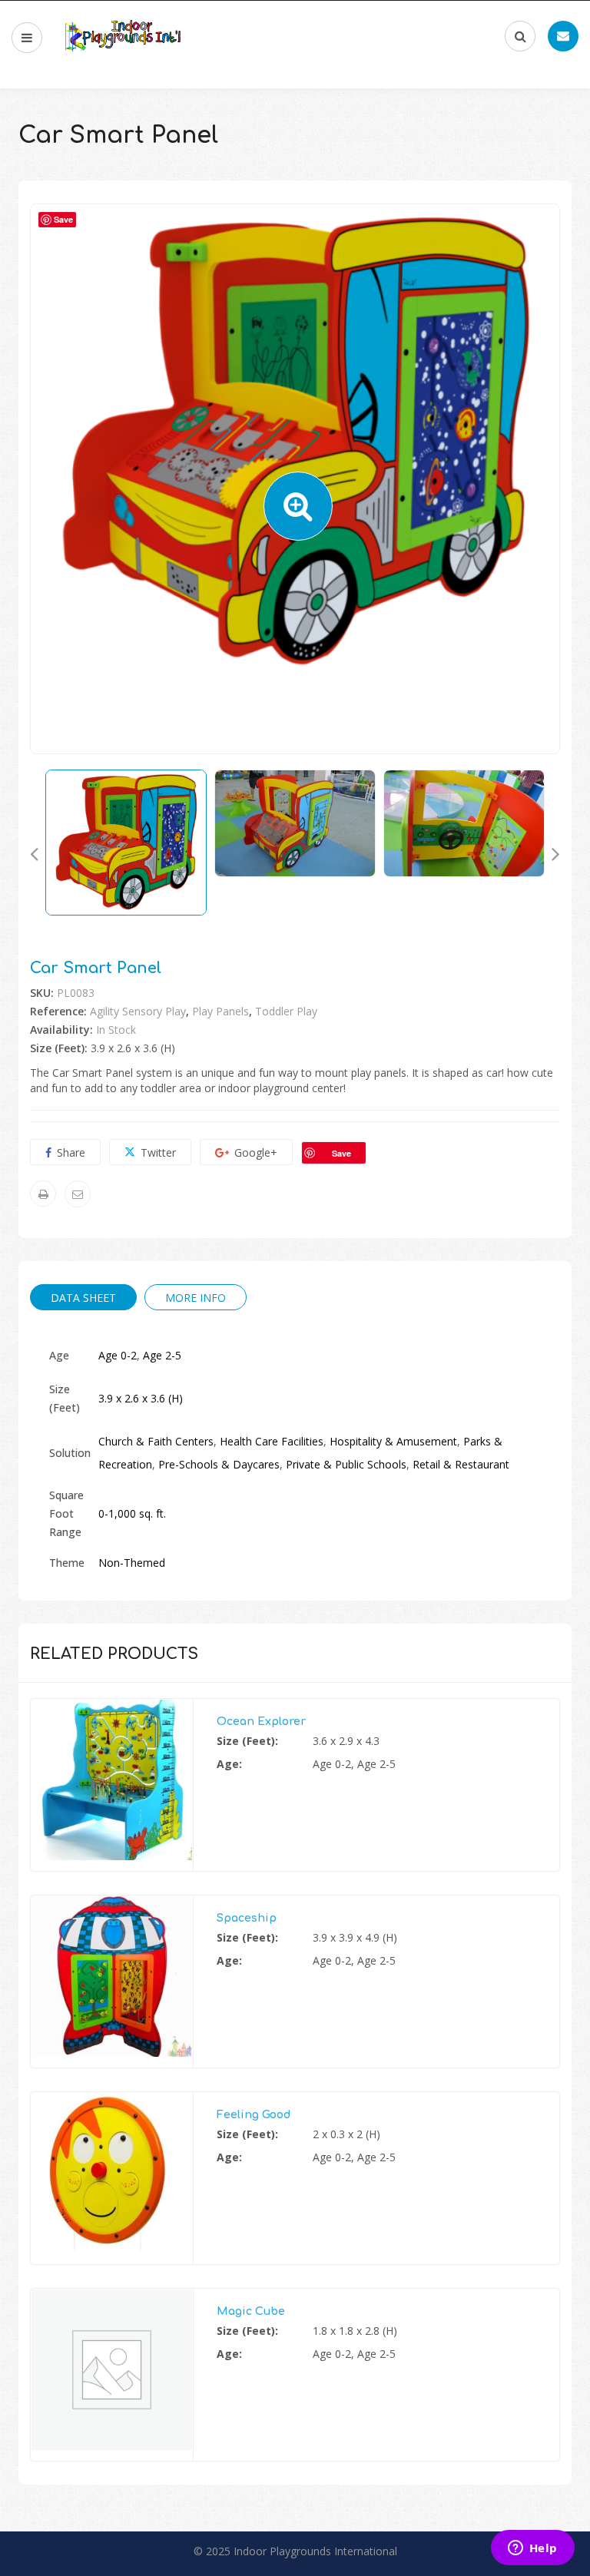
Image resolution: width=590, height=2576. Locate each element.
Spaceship (247, 1918)
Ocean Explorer (261, 1722)
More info (196, 1298)
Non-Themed (132, 1563)
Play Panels (220, 1011)
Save (341, 1153)
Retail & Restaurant (461, 1464)
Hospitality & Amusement (393, 1441)
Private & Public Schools (346, 1464)
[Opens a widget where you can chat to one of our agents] (532, 2549)
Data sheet (83, 1298)
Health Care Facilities (272, 1441)
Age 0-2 (118, 1355)
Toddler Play (286, 1011)
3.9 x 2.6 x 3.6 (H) (141, 1398)
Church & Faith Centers (156, 1441)
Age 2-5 (162, 1355)
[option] (295, 443)
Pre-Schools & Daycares (219, 1464)
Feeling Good (254, 2115)
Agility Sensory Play (138, 1011)
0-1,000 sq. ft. (132, 1513)
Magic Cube (251, 2311)
